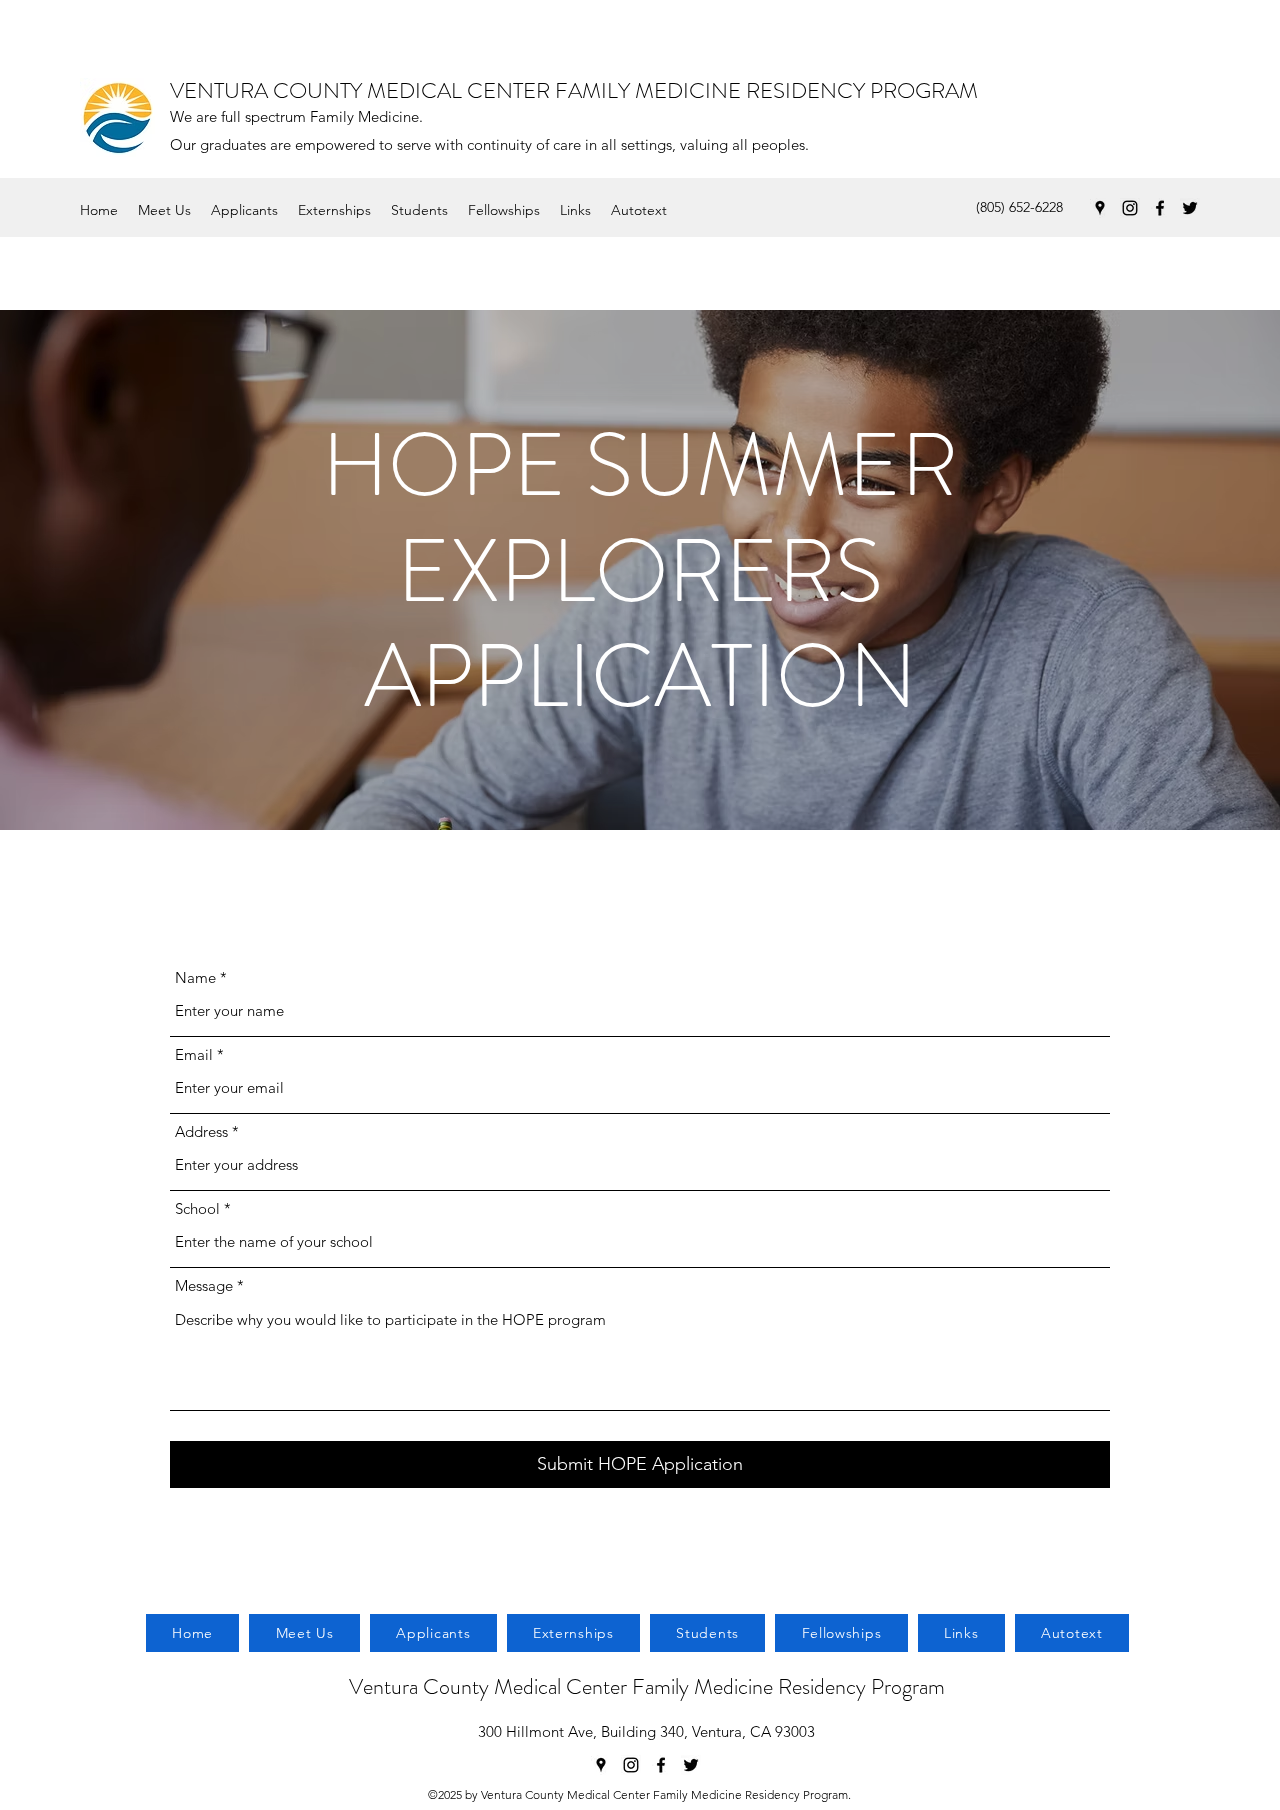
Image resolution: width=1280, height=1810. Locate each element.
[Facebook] (1160, 208)
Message (204, 1285)
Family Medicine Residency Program (788, 1686)
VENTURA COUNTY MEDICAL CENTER (362, 90)
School (197, 1208)
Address (201, 1131)
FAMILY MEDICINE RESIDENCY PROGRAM (766, 90)
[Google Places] (1100, 208)
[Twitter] (1190, 208)
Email (194, 1054)
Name (195, 977)
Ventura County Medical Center (490, 1686)
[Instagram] (1130, 208)
